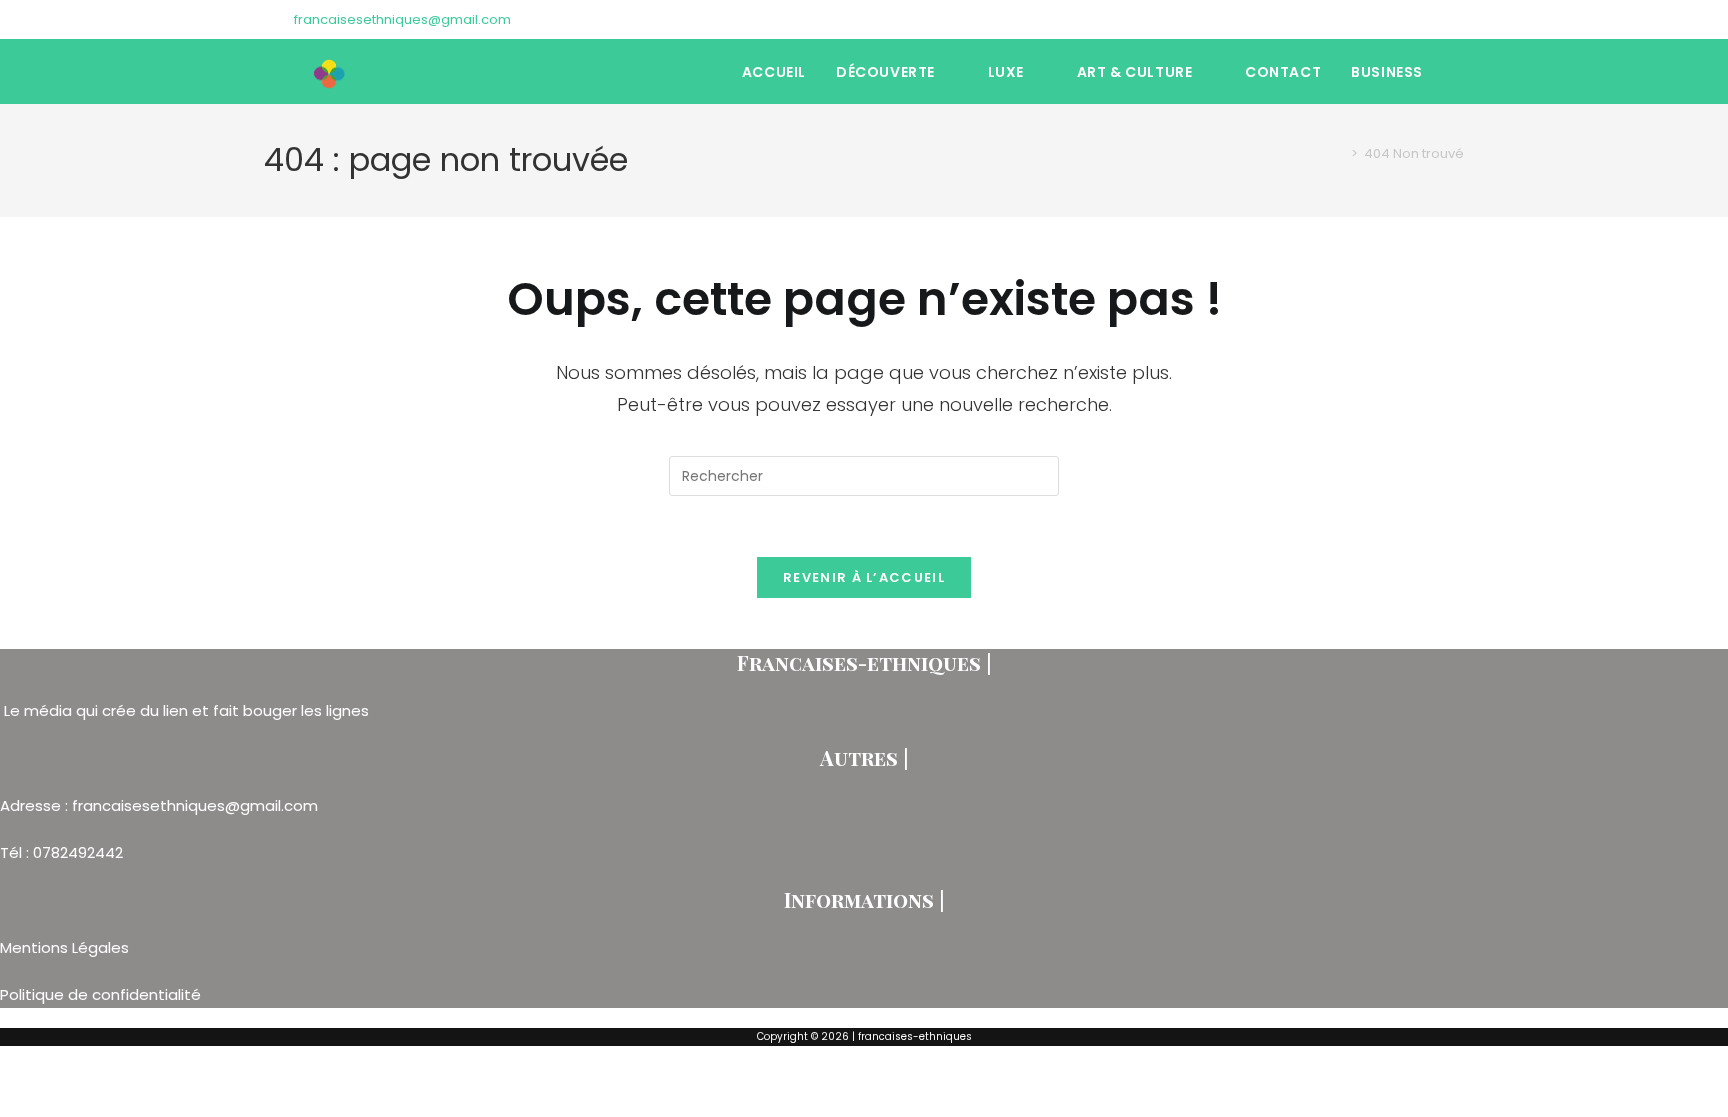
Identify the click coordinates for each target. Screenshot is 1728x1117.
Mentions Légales (66, 947)
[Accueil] (1340, 153)
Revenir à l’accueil (864, 577)
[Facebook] (1412, 20)
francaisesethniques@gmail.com (402, 19)
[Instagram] (1435, 20)
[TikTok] (1455, 20)
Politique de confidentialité (100, 994)
